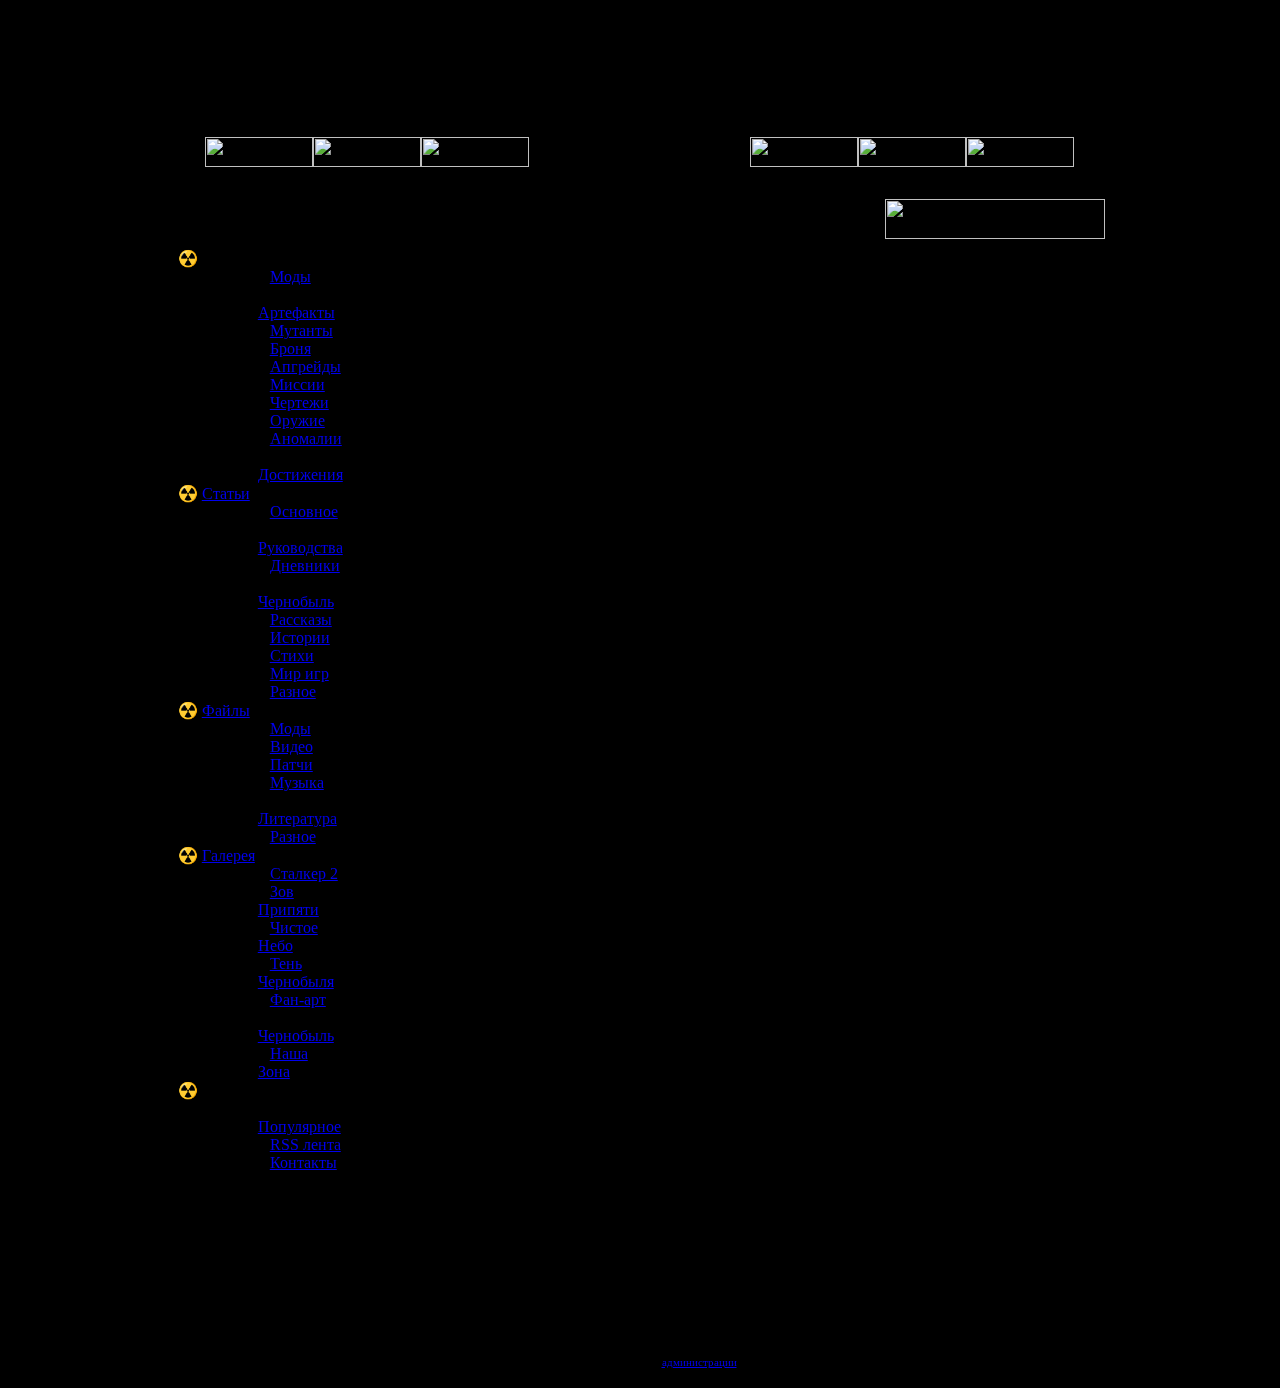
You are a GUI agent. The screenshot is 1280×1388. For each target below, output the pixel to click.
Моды (290, 276)
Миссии (297, 384)
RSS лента (305, 1144)
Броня (290, 348)
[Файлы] (804, 161)
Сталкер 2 (304, 873)
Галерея (228, 855)
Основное (304, 511)
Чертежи (299, 402)
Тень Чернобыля (296, 972)
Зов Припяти (288, 900)
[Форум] (367, 161)
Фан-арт (298, 999)
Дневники (305, 565)
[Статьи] (912, 161)
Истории (300, 637)
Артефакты (296, 312)
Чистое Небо (288, 936)
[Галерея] (475, 161)
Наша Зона (283, 1062)
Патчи (291, 764)
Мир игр (299, 673)
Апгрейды (305, 366)
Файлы (226, 710)
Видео (291, 746)
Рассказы (301, 619)
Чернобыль (296, 601)
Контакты (303, 1162)
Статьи (226, 493)
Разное (293, 691)
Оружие (297, 420)
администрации (699, 1362)
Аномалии (306, 438)
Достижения (300, 474)
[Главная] (259, 161)
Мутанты (301, 330)
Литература (297, 818)
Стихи (292, 655)
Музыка (297, 782)
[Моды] (1020, 161)
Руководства (300, 547)
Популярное (299, 1126)
